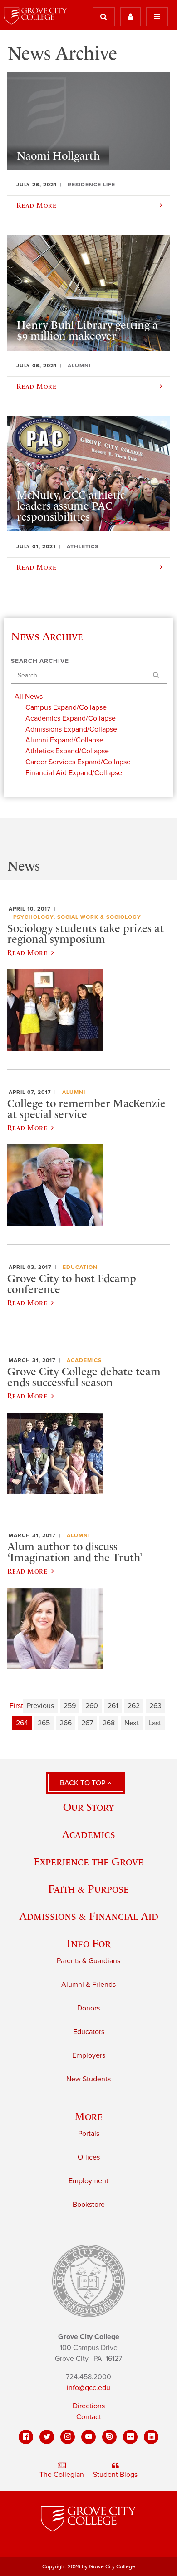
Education (80, 1267)
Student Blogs (115, 2475)
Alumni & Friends (88, 1985)
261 (113, 1706)
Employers (89, 2055)
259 (70, 1706)
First (16, 1706)
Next (132, 1723)
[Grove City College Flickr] (130, 2437)
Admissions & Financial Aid (89, 1916)
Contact (89, 2417)
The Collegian (62, 2475)
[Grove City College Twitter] (47, 2437)
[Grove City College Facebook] (26, 2437)
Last (155, 1723)
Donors (88, 2008)
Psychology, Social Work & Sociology (77, 917)
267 (87, 1723)
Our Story (88, 1807)
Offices (89, 2157)
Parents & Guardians (88, 1961)
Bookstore (89, 2205)
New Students (88, 2079)
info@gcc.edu (88, 2388)
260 (92, 1706)
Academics (84, 1360)
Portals (89, 2134)
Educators (89, 2032)
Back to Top (84, 1783)
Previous (40, 1706)
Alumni (74, 1092)
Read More (27, 952)
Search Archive (40, 661)
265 (44, 1723)
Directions (89, 2406)
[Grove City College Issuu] (109, 2437)
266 (66, 1723)
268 (109, 1723)
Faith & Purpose (88, 1889)
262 (134, 1706)
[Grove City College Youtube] (88, 2437)
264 (22, 1723)
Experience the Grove (88, 1862)
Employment (88, 2181)
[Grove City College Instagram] (68, 2437)
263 (155, 1706)
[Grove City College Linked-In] (151, 2437)
